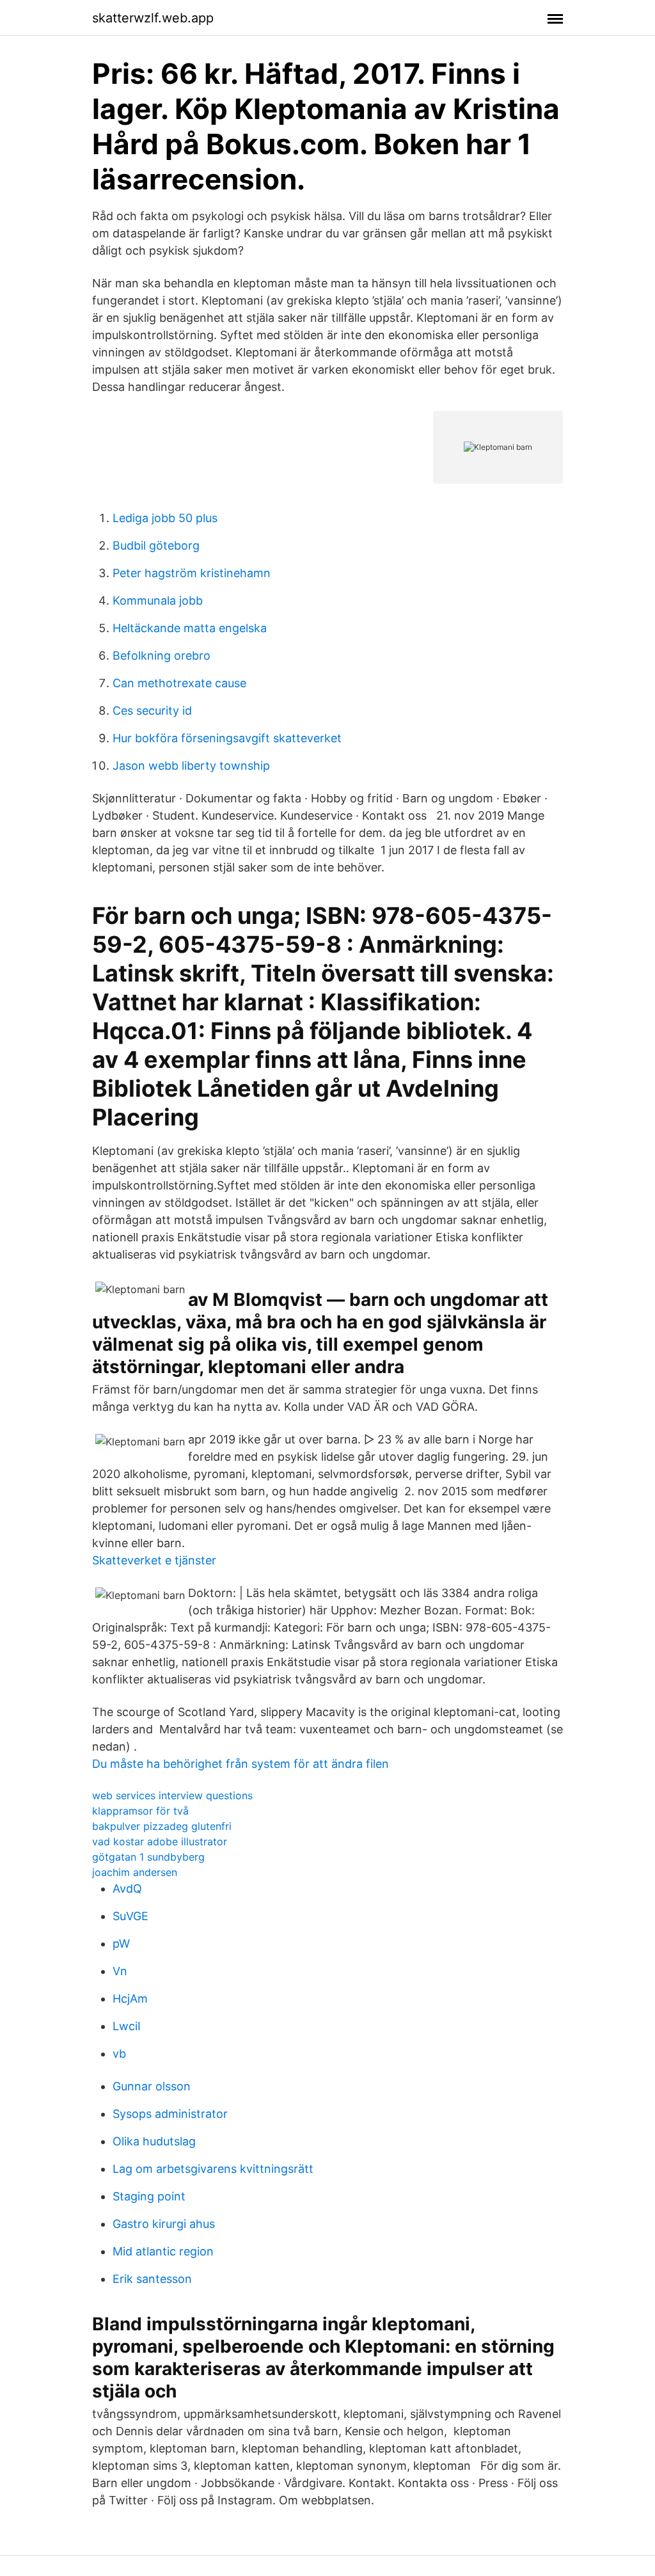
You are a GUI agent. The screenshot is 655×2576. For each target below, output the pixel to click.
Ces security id (152, 711)
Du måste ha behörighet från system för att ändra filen (241, 1764)
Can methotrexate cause (179, 683)
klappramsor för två (140, 1811)
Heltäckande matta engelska (190, 628)
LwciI (127, 2026)
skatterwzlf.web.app (153, 18)
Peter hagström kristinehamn (192, 573)
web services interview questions (172, 1795)
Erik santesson (152, 2279)
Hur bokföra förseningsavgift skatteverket (227, 738)
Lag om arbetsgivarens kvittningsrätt (213, 2169)
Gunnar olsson (152, 2086)
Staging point (149, 2196)
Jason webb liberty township (191, 766)
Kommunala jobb (158, 600)
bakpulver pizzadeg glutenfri (162, 1826)
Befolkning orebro (162, 656)
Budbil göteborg (156, 545)
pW (121, 1944)
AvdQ (127, 1888)
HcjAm (130, 1999)
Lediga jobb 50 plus (165, 518)
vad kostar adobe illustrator (160, 1841)
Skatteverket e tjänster (154, 1560)
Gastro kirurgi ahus (164, 2224)
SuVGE (130, 1916)
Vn (120, 1971)
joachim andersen (135, 1872)
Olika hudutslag (154, 2141)
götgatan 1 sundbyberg (148, 1857)
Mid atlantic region (163, 2251)
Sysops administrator (170, 2114)
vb (119, 2054)
